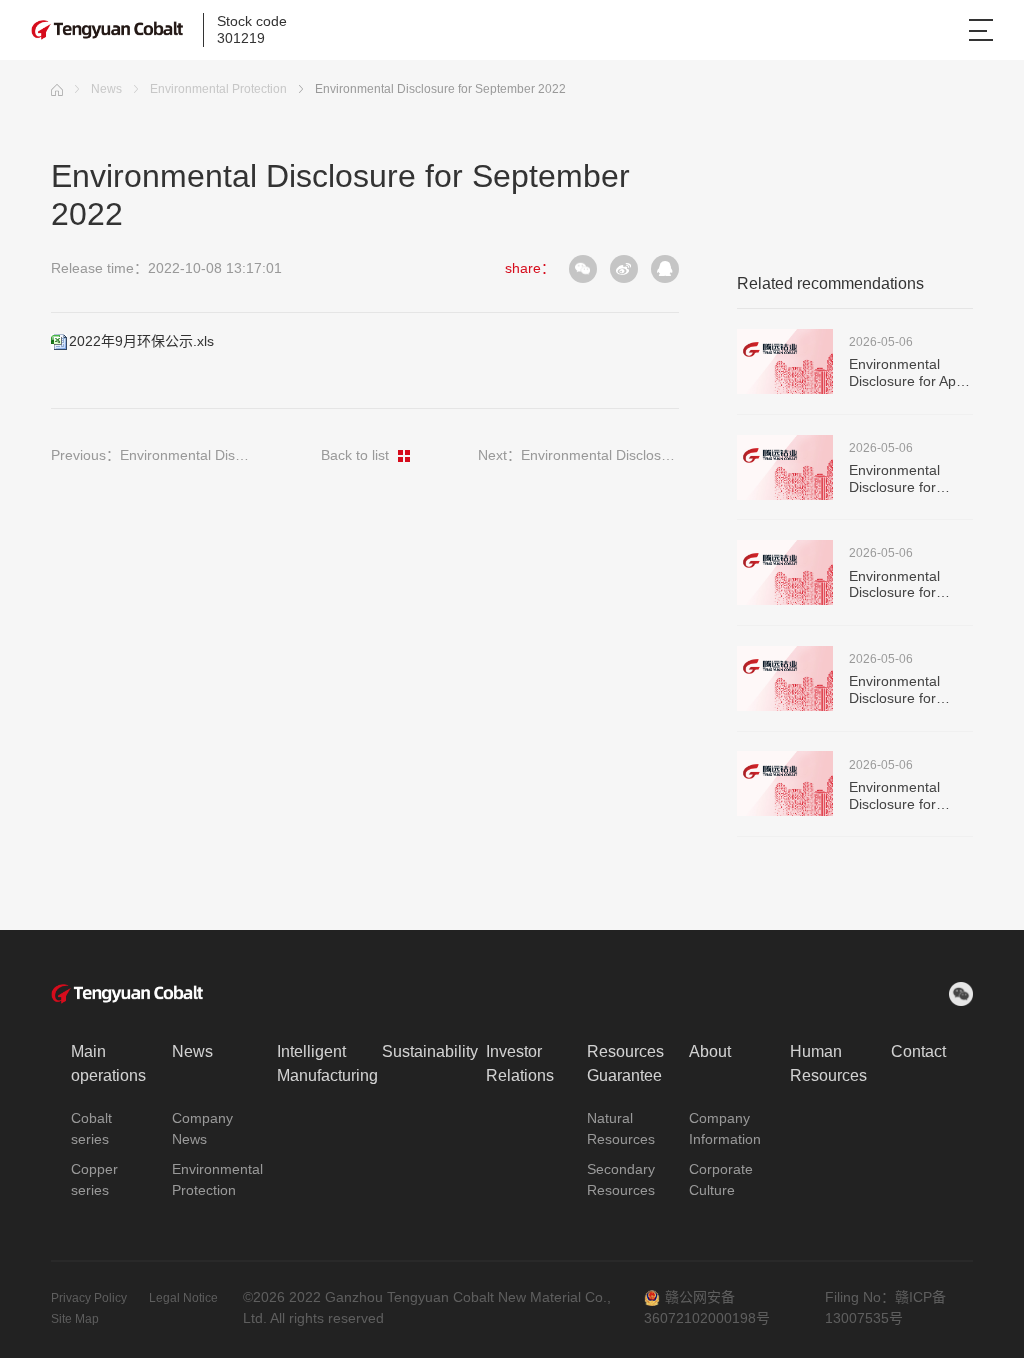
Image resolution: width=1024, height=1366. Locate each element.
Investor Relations (520, 1063)
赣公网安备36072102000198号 (707, 1307)
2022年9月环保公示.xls (141, 341)
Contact (918, 1051)
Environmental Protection (218, 89)
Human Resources (828, 1063)
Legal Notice (183, 1298)
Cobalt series (91, 1128)
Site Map (75, 1319)
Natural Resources (621, 1128)
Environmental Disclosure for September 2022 (440, 89)
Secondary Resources (621, 1179)
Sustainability (430, 1051)
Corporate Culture (721, 1179)
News (106, 89)
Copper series (94, 1179)
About (710, 1051)
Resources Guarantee (625, 1063)
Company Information (725, 1128)
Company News (202, 1128)
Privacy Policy (90, 1298)
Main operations (108, 1063)
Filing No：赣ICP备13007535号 (885, 1307)
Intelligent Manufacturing (327, 1063)
